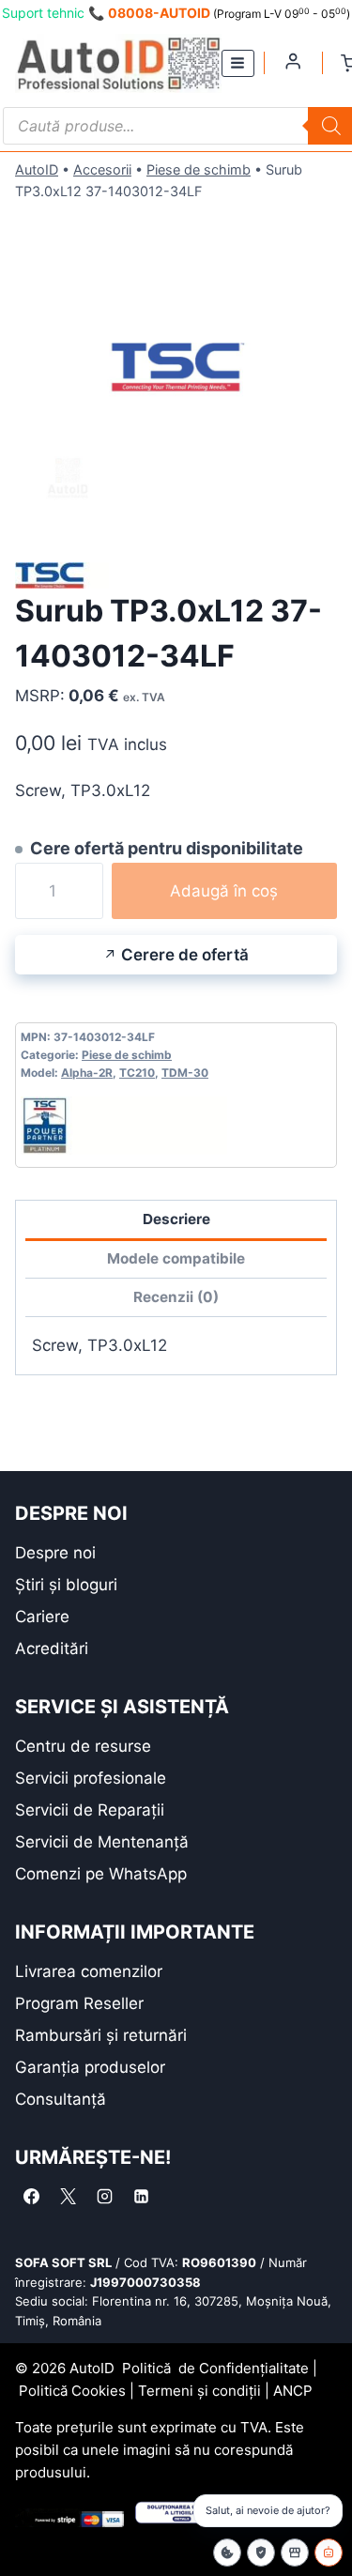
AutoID (37, 169)
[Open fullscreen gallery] (318, 512)
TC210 (137, 1073)
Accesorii (102, 169)
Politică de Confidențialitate (215, 2368)
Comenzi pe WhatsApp (101, 1874)
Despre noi (55, 1553)
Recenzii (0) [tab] (176, 1297)
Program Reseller (79, 2003)
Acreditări (52, 1648)
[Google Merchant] (295, 2553)
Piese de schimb (199, 169)
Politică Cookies (72, 2391)
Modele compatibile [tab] (176, 1258)
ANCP (293, 2391)
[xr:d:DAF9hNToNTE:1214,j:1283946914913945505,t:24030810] (176, 369)
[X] (68, 2197)
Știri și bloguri (66, 1585)
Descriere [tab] (176, 1219)
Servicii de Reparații (90, 1810)
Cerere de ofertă (185, 955)
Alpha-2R (87, 1073)
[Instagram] (104, 2197)
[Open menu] (238, 63)
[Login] (293, 61)
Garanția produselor (90, 2067)
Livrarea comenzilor (89, 1971)
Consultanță (61, 2099)
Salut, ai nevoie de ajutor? (268, 2510)
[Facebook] (31, 2197)
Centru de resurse (83, 1746)
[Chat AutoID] (329, 2553)
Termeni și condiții (199, 2391)
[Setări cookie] (227, 2553)
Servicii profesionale (91, 1778)
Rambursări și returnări (101, 2035)
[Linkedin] (141, 2197)
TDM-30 (185, 1073)
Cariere (42, 1617)
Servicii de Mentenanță (102, 1842)
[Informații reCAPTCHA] (261, 2553)
